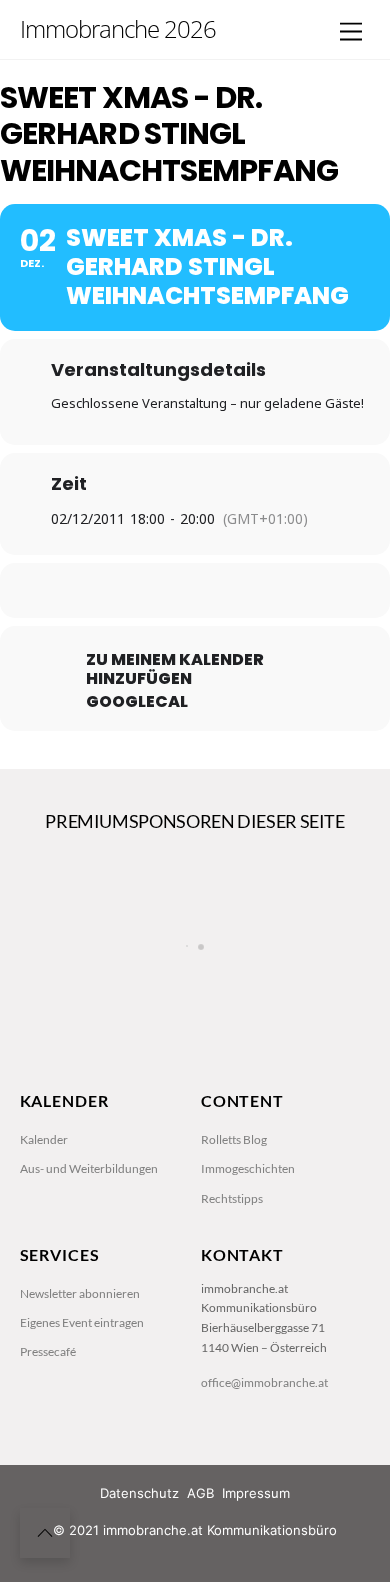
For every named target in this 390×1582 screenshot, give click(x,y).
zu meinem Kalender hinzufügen (175, 669)
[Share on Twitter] (152, 590)
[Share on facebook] (112, 590)
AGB (200, 1493)
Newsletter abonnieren (80, 1293)
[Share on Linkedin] (192, 590)
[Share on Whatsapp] (232, 590)
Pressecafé (48, 1351)
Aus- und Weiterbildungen (89, 1168)
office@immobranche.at (264, 1382)
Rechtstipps (232, 1198)
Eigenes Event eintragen (82, 1322)
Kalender (44, 1139)
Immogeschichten (248, 1168)
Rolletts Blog (234, 1139)
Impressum (256, 1493)
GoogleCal (137, 702)
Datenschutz (139, 1493)
